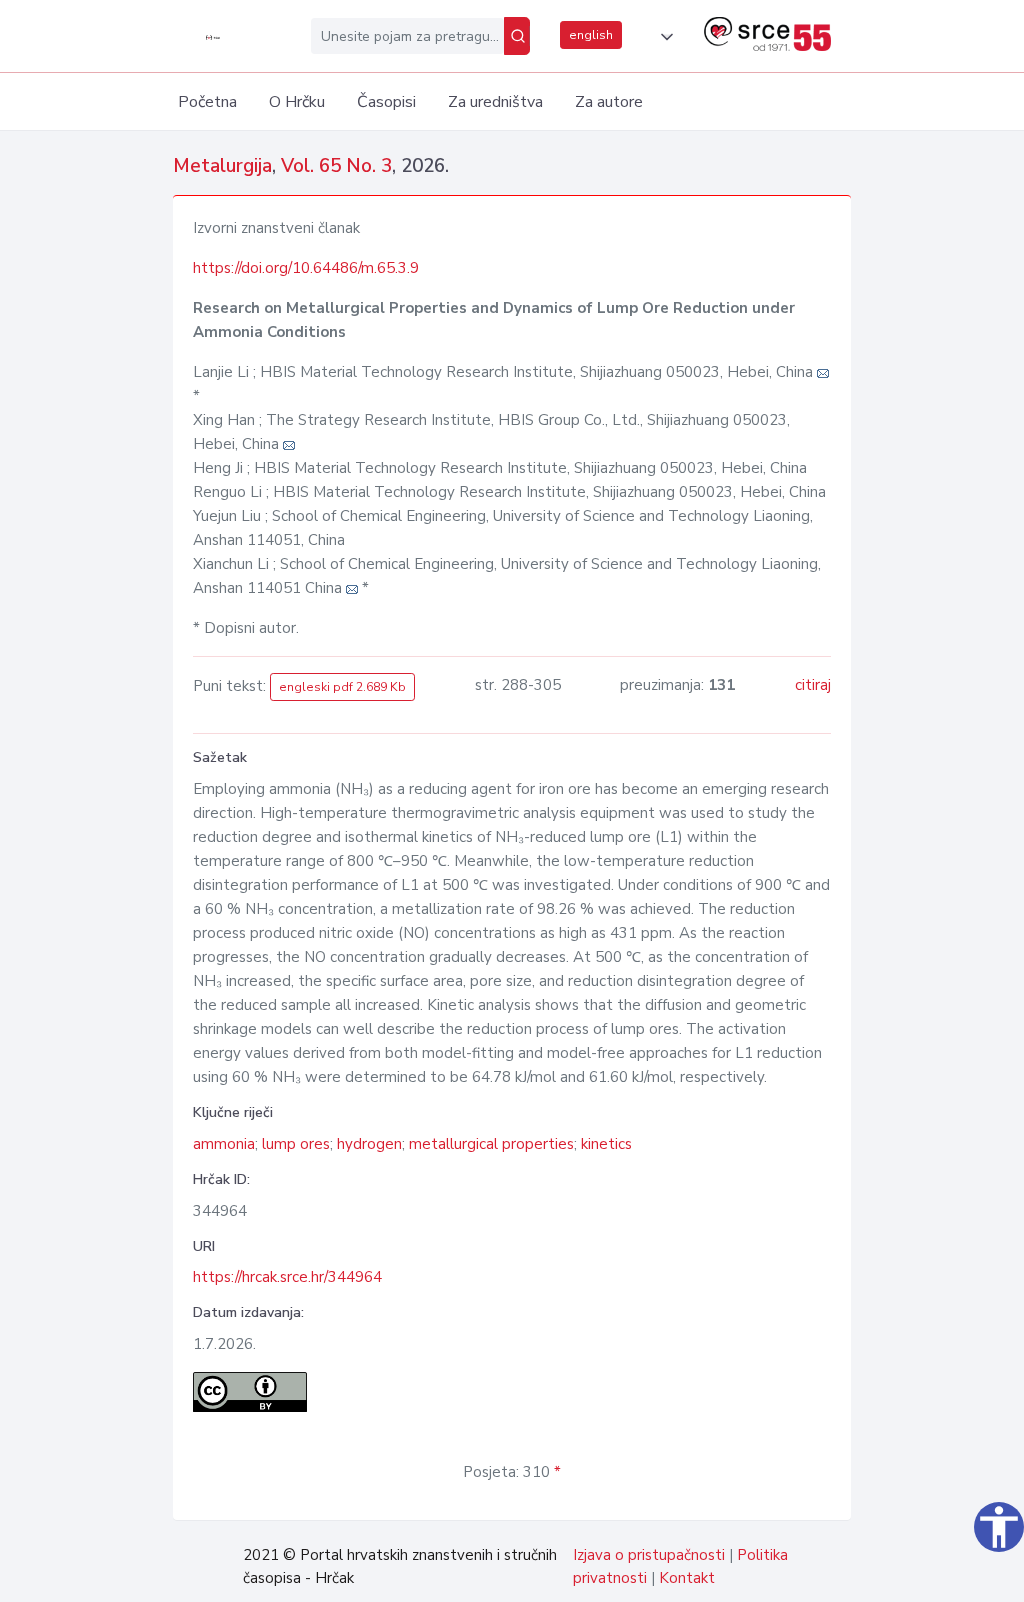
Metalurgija (222, 166)
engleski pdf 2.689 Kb (342, 687)
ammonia (224, 1144)
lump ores (296, 1144)
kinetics (606, 1144)
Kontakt (687, 1578)
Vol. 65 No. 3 (336, 166)
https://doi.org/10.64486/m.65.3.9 (306, 268)
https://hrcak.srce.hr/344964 (287, 1277)
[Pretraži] (517, 36)
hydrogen (369, 1144)
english (591, 35)
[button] (663, 37)
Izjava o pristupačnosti (649, 1555)
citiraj (813, 685)
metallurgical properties (491, 1144)
